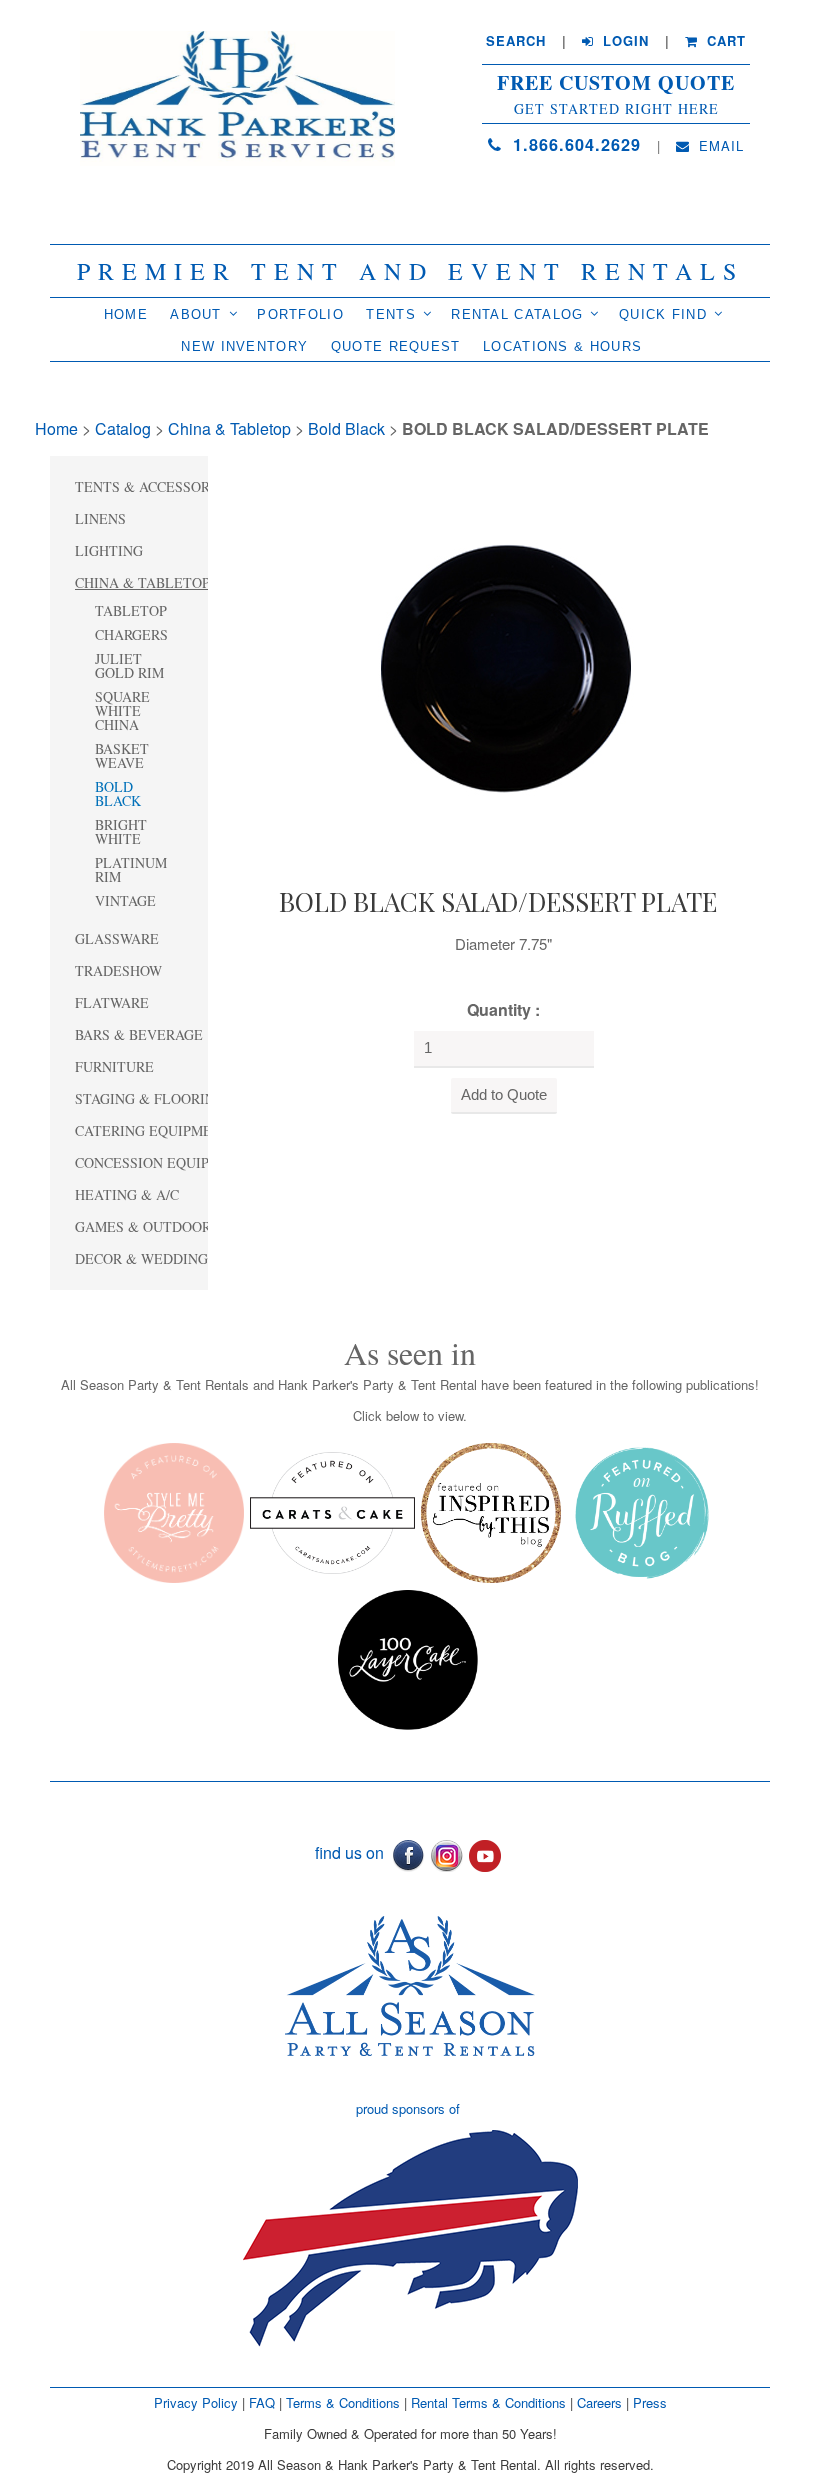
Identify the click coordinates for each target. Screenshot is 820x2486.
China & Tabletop (229, 428)
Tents (391, 314)
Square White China (122, 710)
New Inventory (244, 346)
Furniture (114, 1066)
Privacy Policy (196, 2402)
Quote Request (396, 346)
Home (126, 314)
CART (724, 41)
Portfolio (300, 314)
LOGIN (623, 41)
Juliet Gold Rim (129, 665)
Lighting (109, 550)
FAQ (262, 2402)
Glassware (117, 938)
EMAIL (719, 146)
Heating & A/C (127, 1194)
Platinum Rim (131, 869)
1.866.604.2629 (574, 144)
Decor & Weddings (145, 1258)
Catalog (123, 428)
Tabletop (131, 610)
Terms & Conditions (343, 2402)
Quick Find (663, 314)
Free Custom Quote (616, 83)
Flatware (112, 1002)
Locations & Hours (562, 346)
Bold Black (346, 428)
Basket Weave (122, 755)
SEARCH (516, 41)
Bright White (121, 831)
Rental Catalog (517, 314)
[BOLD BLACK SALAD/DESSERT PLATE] (498, 666)
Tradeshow (118, 970)
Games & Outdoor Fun (159, 1226)
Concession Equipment (162, 1162)
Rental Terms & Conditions (488, 2402)
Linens (100, 518)
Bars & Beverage (139, 1034)
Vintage (125, 900)
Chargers (131, 634)
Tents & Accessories (153, 486)
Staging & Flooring (150, 1098)
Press (650, 2402)
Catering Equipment (153, 1130)
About (196, 314)
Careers (601, 2402)
